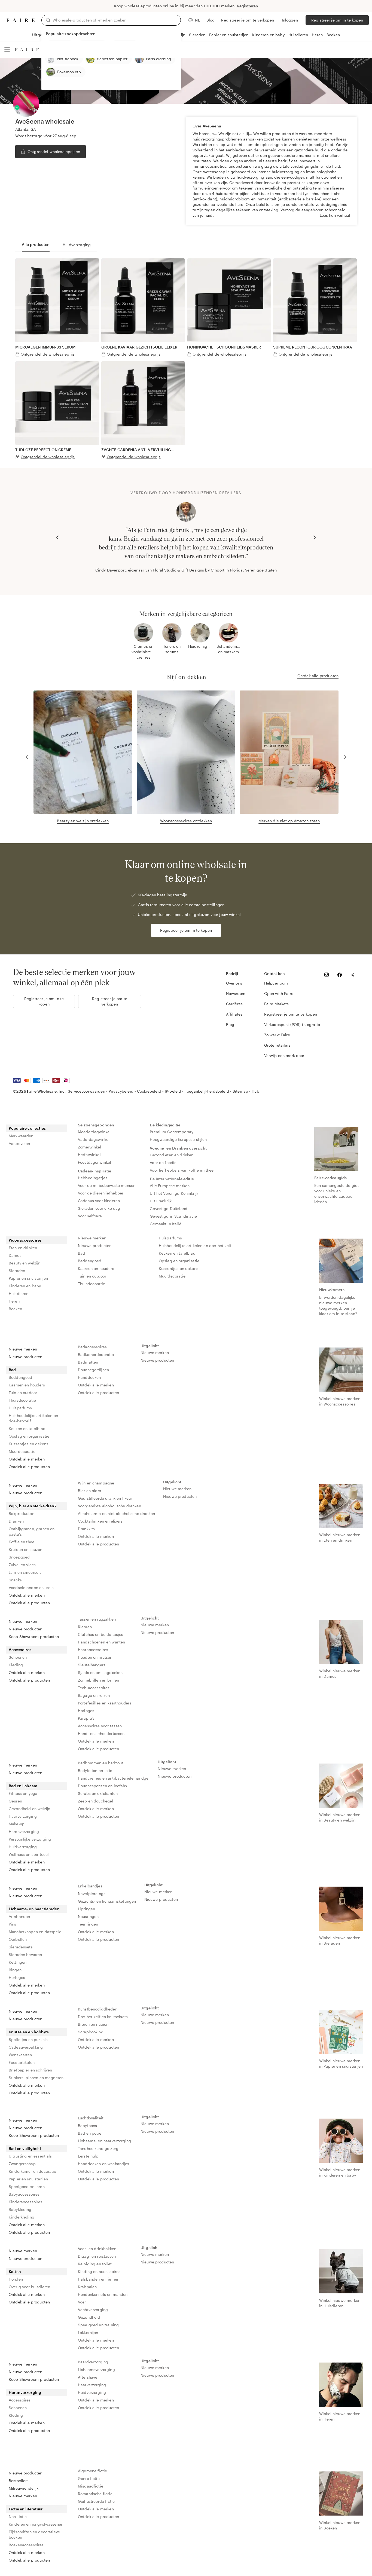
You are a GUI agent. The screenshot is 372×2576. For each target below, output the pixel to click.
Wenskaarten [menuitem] (20, 2055)
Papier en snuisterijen (229, 35)
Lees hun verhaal (335, 215)
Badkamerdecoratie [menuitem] (96, 1354)
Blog (211, 20)
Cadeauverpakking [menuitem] (26, 2047)
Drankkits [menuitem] (86, 1529)
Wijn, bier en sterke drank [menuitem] (33, 1506)
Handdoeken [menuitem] (89, 1377)
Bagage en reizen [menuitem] (94, 1695)
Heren (317, 35)
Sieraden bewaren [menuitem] (25, 1955)
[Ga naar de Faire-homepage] (21, 20)
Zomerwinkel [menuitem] (90, 1147)
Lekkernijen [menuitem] (88, 2332)
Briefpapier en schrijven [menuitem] (30, 2070)
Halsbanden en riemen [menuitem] (99, 2279)
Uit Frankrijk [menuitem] (161, 1201)
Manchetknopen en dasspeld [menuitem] (35, 1932)
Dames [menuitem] (15, 1255)
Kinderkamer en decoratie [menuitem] (33, 2171)
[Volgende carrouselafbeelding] (315, 537)
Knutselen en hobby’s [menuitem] (29, 2032)
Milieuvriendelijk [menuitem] (24, 2488)
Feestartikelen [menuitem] (22, 2062)
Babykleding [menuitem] (20, 2209)
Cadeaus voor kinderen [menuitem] (99, 1201)
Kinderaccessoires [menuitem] (26, 2202)
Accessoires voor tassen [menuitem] (100, 1726)
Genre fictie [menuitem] (89, 2478)
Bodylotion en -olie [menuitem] (95, 1770)
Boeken (333, 35)
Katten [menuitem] (15, 2271)
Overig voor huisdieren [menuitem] (29, 2287)
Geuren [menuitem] (15, 1801)
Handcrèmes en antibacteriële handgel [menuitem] (114, 1778)
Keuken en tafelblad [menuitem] (177, 1253)
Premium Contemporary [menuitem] (172, 1132)
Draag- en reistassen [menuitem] (97, 2256)
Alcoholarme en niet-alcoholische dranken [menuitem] (116, 1513)
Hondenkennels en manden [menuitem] (103, 2294)
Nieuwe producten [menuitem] (95, 1246)
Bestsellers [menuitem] (19, 2481)
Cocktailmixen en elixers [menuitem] (100, 1521)
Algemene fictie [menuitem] (92, 2471)
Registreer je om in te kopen (337, 20)
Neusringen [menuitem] (88, 1916)
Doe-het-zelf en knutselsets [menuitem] (103, 2017)
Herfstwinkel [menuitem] (89, 1155)
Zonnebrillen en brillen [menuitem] (98, 1680)
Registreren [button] (248, 6)
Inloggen (290, 20)
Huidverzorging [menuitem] (23, 1847)
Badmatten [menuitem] (88, 1362)
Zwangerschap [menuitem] (22, 2164)
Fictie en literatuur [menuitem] (26, 2509)
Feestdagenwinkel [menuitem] (94, 1162)
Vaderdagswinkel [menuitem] (94, 1139)
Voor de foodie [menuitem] (163, 1162)
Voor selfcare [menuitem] (90, 1216)
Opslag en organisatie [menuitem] (179, 1261)
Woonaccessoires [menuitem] (25, 1240)
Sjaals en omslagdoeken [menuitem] (100, 1672)
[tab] (36, 245)
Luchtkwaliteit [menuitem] (91, 2118)
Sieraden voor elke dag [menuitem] (99, 1208)
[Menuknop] (7, 50)
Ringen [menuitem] (15, 1970)
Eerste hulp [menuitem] (88, 2156)
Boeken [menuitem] (15, 1309)
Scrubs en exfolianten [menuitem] (98, 1793)
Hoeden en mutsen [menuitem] (95, 1657)
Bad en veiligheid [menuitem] (25, 2148)
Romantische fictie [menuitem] (95, 2494)
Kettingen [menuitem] (18, 1962)
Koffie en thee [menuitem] (22, 1542)
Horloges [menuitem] (86, 1711)
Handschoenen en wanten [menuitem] (101, 1642)
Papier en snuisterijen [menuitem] (28, 1278)
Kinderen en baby (268, 35)
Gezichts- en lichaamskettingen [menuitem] (107, 1901)
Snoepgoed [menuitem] (19, 1557)
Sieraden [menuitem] (17, 1271)
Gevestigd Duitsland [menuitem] (169, 1208)
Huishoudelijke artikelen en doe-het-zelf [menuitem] (195, 1246)
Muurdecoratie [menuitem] (172, 1276)
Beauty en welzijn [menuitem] (25, 1263)
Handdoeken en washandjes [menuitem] (104, 2164)
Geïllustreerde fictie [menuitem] (96, 2501)
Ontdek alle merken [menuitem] (27, 1459)
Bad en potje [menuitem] (90, 2133)
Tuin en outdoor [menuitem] (92, 1276)
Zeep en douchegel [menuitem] (96, 1801)
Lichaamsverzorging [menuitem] (96, 2369)
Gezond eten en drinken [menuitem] (172, 1155)
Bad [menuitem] (81, 1253)
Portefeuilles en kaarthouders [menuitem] (105, 1703)
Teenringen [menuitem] (88, 1924)
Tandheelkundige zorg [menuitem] (98, 2148)
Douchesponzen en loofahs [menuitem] (103, 1786)
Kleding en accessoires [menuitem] (99, 2271)
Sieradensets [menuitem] (21, 1947)
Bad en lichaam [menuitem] (23, 1786)
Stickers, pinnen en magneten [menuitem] (36, 2078)
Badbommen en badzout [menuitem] (100, 1763)
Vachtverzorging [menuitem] (93, 2310)
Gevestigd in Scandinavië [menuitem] (173, 1216)
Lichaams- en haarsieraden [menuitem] (34, 1909)
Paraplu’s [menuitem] (86, 1718)
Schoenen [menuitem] (18, 1657)
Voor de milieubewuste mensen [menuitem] (107, 1185)
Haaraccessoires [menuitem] (93, 1650)
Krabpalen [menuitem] (87, 2287)
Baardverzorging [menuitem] (93, 2362)
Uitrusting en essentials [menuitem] (30, 2156)
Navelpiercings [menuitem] (92, 1894)
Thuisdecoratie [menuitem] (92, 1284)
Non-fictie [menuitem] (18, 2517)
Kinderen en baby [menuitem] (25, 1286)
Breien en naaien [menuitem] (93, 2024)
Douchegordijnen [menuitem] (93, 1370)
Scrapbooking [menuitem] (91, 2032)
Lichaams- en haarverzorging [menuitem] (104, 2141)
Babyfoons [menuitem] (87, 2126)
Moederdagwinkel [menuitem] (94, 1132)
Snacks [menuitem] (15, 1580)
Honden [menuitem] (16, 2279)
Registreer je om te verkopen (248, 20)
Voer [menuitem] (82, 2302)
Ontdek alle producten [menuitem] (29, 1467)
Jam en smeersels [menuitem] (25, 1572)
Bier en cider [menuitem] (90, 1491)
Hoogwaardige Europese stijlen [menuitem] (178, 1139)
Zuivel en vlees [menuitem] (22, 1565)
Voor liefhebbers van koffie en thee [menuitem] (182, 1170)
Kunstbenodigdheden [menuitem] (98, 2009)
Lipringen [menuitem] (86, 1909)
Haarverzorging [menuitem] (23, 1816)
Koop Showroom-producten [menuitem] (34, 1637)
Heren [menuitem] (14, 1301)
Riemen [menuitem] (85, 1627)
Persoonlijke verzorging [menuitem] (30, 1839)
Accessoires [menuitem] (20, 1650)
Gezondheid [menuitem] (89, 2317)
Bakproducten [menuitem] (22, 1513)
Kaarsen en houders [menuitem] (96, 1268)
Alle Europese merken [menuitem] (170, 1186)
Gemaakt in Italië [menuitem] (166, 1224)
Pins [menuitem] (13, 1924)
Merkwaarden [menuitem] (21, 1136)
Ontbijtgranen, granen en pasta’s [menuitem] (32, 1531)
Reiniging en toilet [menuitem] (95, 2264)
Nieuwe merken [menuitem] (92, 1238)
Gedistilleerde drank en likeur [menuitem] (105, 1498)
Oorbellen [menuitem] (18, 1939)
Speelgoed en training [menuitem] (98, 2325)
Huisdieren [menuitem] (19, 1293)
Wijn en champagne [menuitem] (96, 1483)
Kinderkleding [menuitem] (22, 2217)
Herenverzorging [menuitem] (24, 1831)
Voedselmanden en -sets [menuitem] (31, 1588)
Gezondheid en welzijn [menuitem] (29, 1809)
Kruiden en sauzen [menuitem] (26, 1549)
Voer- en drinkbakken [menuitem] (97, 2249)
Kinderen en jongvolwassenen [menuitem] (36, 2524)
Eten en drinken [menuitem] (23, 1248)
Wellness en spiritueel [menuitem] (29, 1854)
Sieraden (197, 35)
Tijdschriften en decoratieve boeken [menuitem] (34, 2534)
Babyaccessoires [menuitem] (24, 2194)
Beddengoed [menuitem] (90, 1261)
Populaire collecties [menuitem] (27, 1128)
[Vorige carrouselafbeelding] (57, 537)
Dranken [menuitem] (16, 1521)
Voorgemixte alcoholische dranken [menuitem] (109, 1506)
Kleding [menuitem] (16, 1665)
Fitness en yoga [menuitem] (23, 1793)
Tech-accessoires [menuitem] (94, 1688)
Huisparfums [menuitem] (170, 1238)
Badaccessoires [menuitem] (92, 1347)
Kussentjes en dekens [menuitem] (179, 1268)
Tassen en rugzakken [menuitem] (97, 1619)
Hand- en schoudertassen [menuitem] (101, 1733)
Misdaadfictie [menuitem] (91, 2486)
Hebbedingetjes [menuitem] (93, 1178)
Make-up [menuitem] (17, 1824)
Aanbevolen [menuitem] (19, 1143)
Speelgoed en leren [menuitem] (27, 2187)
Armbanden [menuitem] (19, 1916)
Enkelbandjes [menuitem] (90, 1886)
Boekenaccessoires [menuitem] (26, 2545)
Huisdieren (298, 35)
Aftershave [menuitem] (88, 2377)
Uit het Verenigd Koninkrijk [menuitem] (174, 1193)
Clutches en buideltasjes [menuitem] (101, 1634)
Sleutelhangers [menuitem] (92, 1665)
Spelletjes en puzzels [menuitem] (28, 2039)
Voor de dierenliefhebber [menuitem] (101, 1193)
